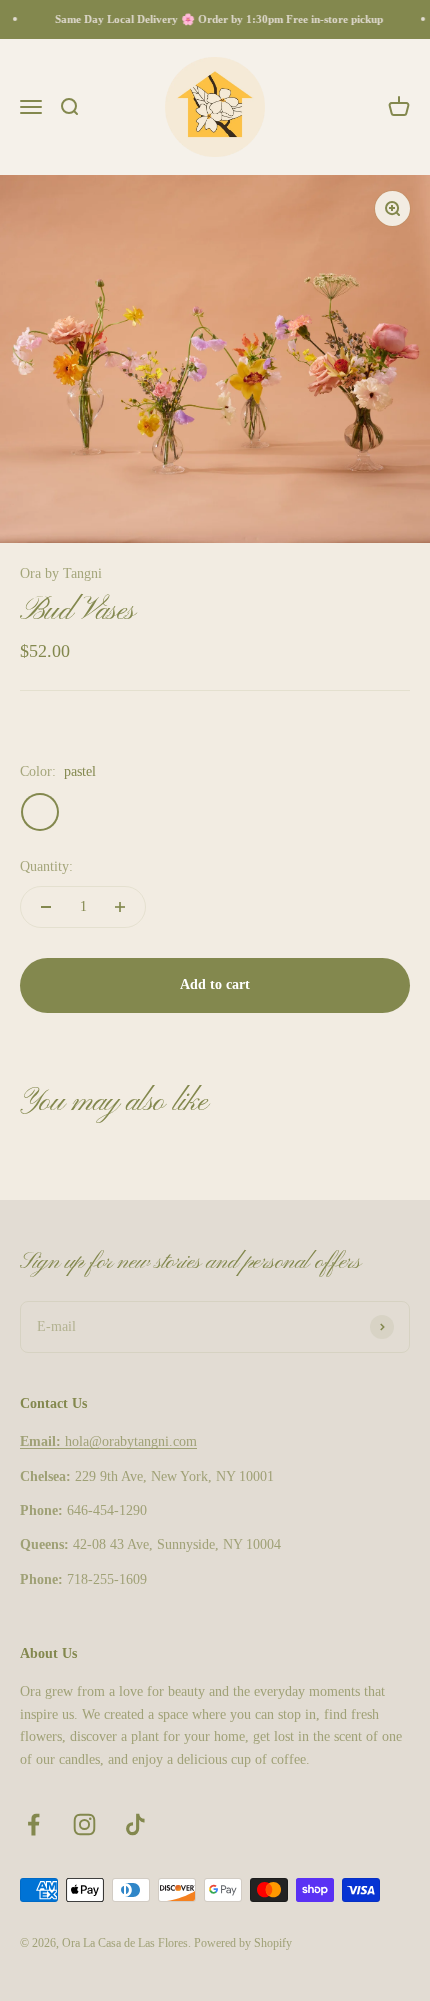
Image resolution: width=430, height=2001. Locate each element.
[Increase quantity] (120, 907)
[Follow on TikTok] (135, 1824)
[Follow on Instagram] (84, 1824)
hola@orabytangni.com (108, 1441)
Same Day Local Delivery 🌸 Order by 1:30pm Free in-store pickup (216, 19)
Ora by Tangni (61, 573)
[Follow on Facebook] (33, 1824)
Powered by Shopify (243, 1943)
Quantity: (46, 866)
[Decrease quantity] (46, 907)
